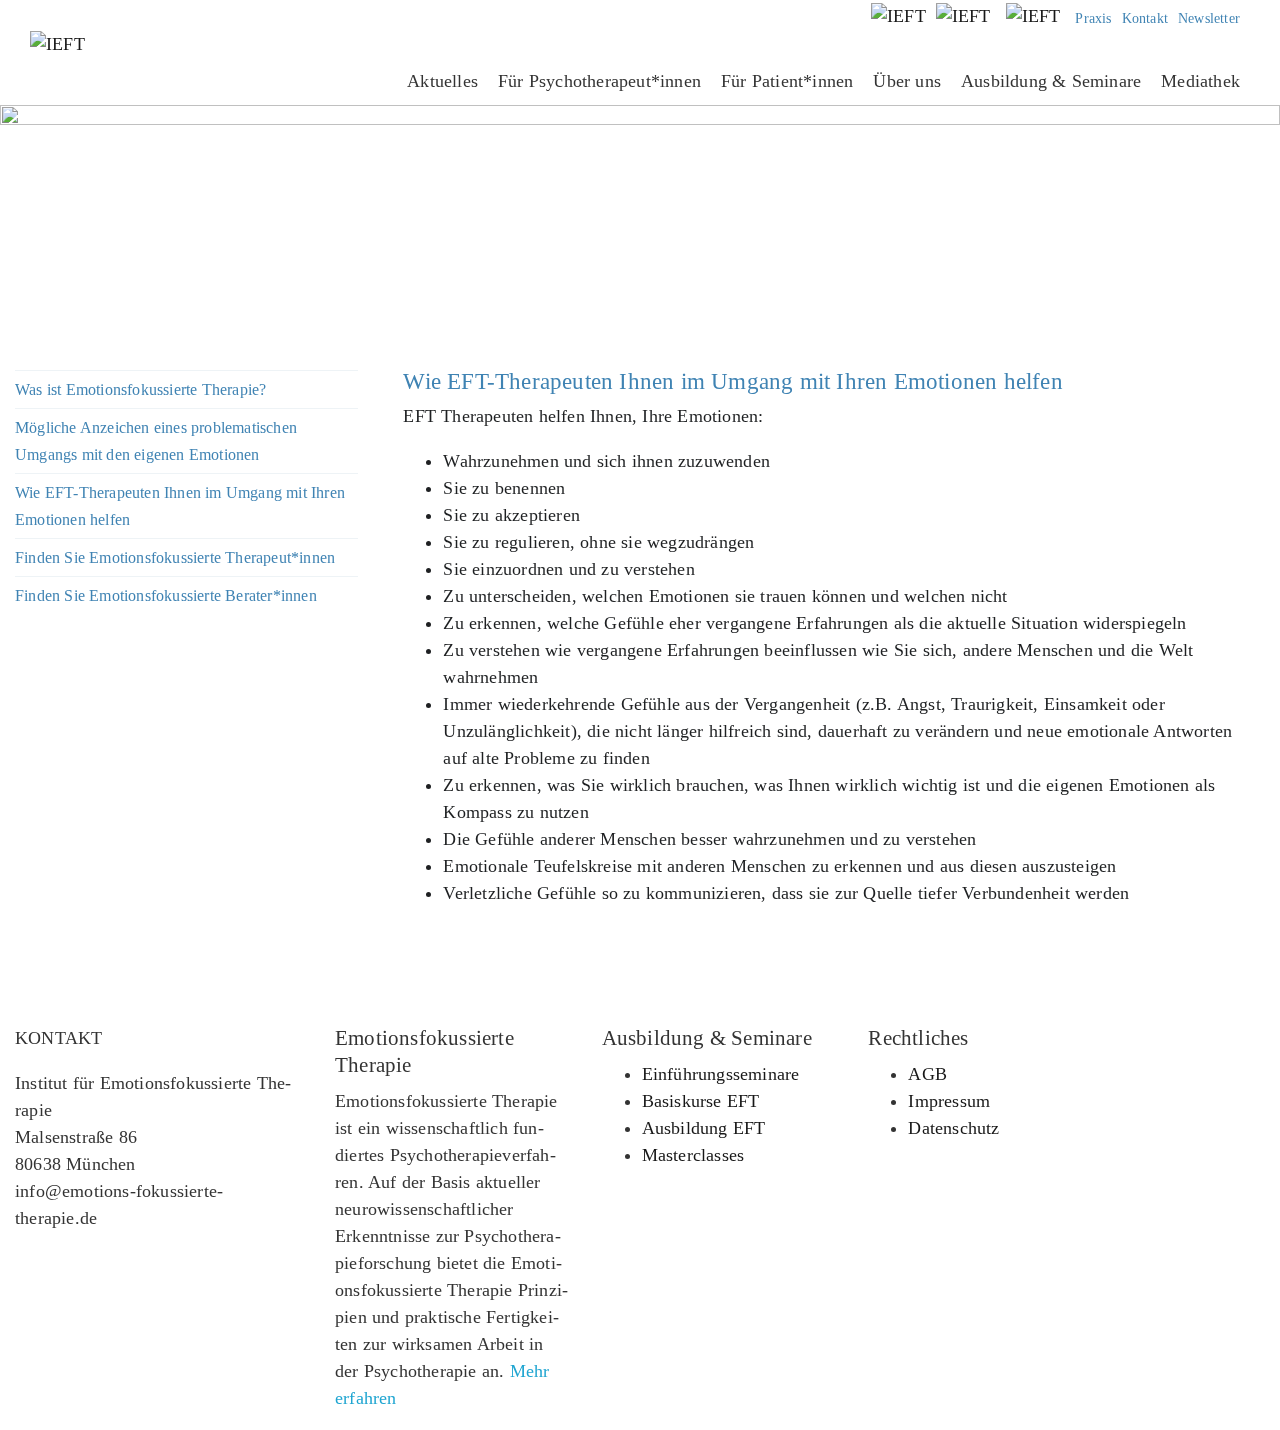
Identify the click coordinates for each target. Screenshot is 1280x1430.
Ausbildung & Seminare (1051, 81)
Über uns (907, 81)
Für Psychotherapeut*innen (599, 81)
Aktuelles (442, 81)
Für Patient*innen (787, 81)
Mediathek (1200, 81)
